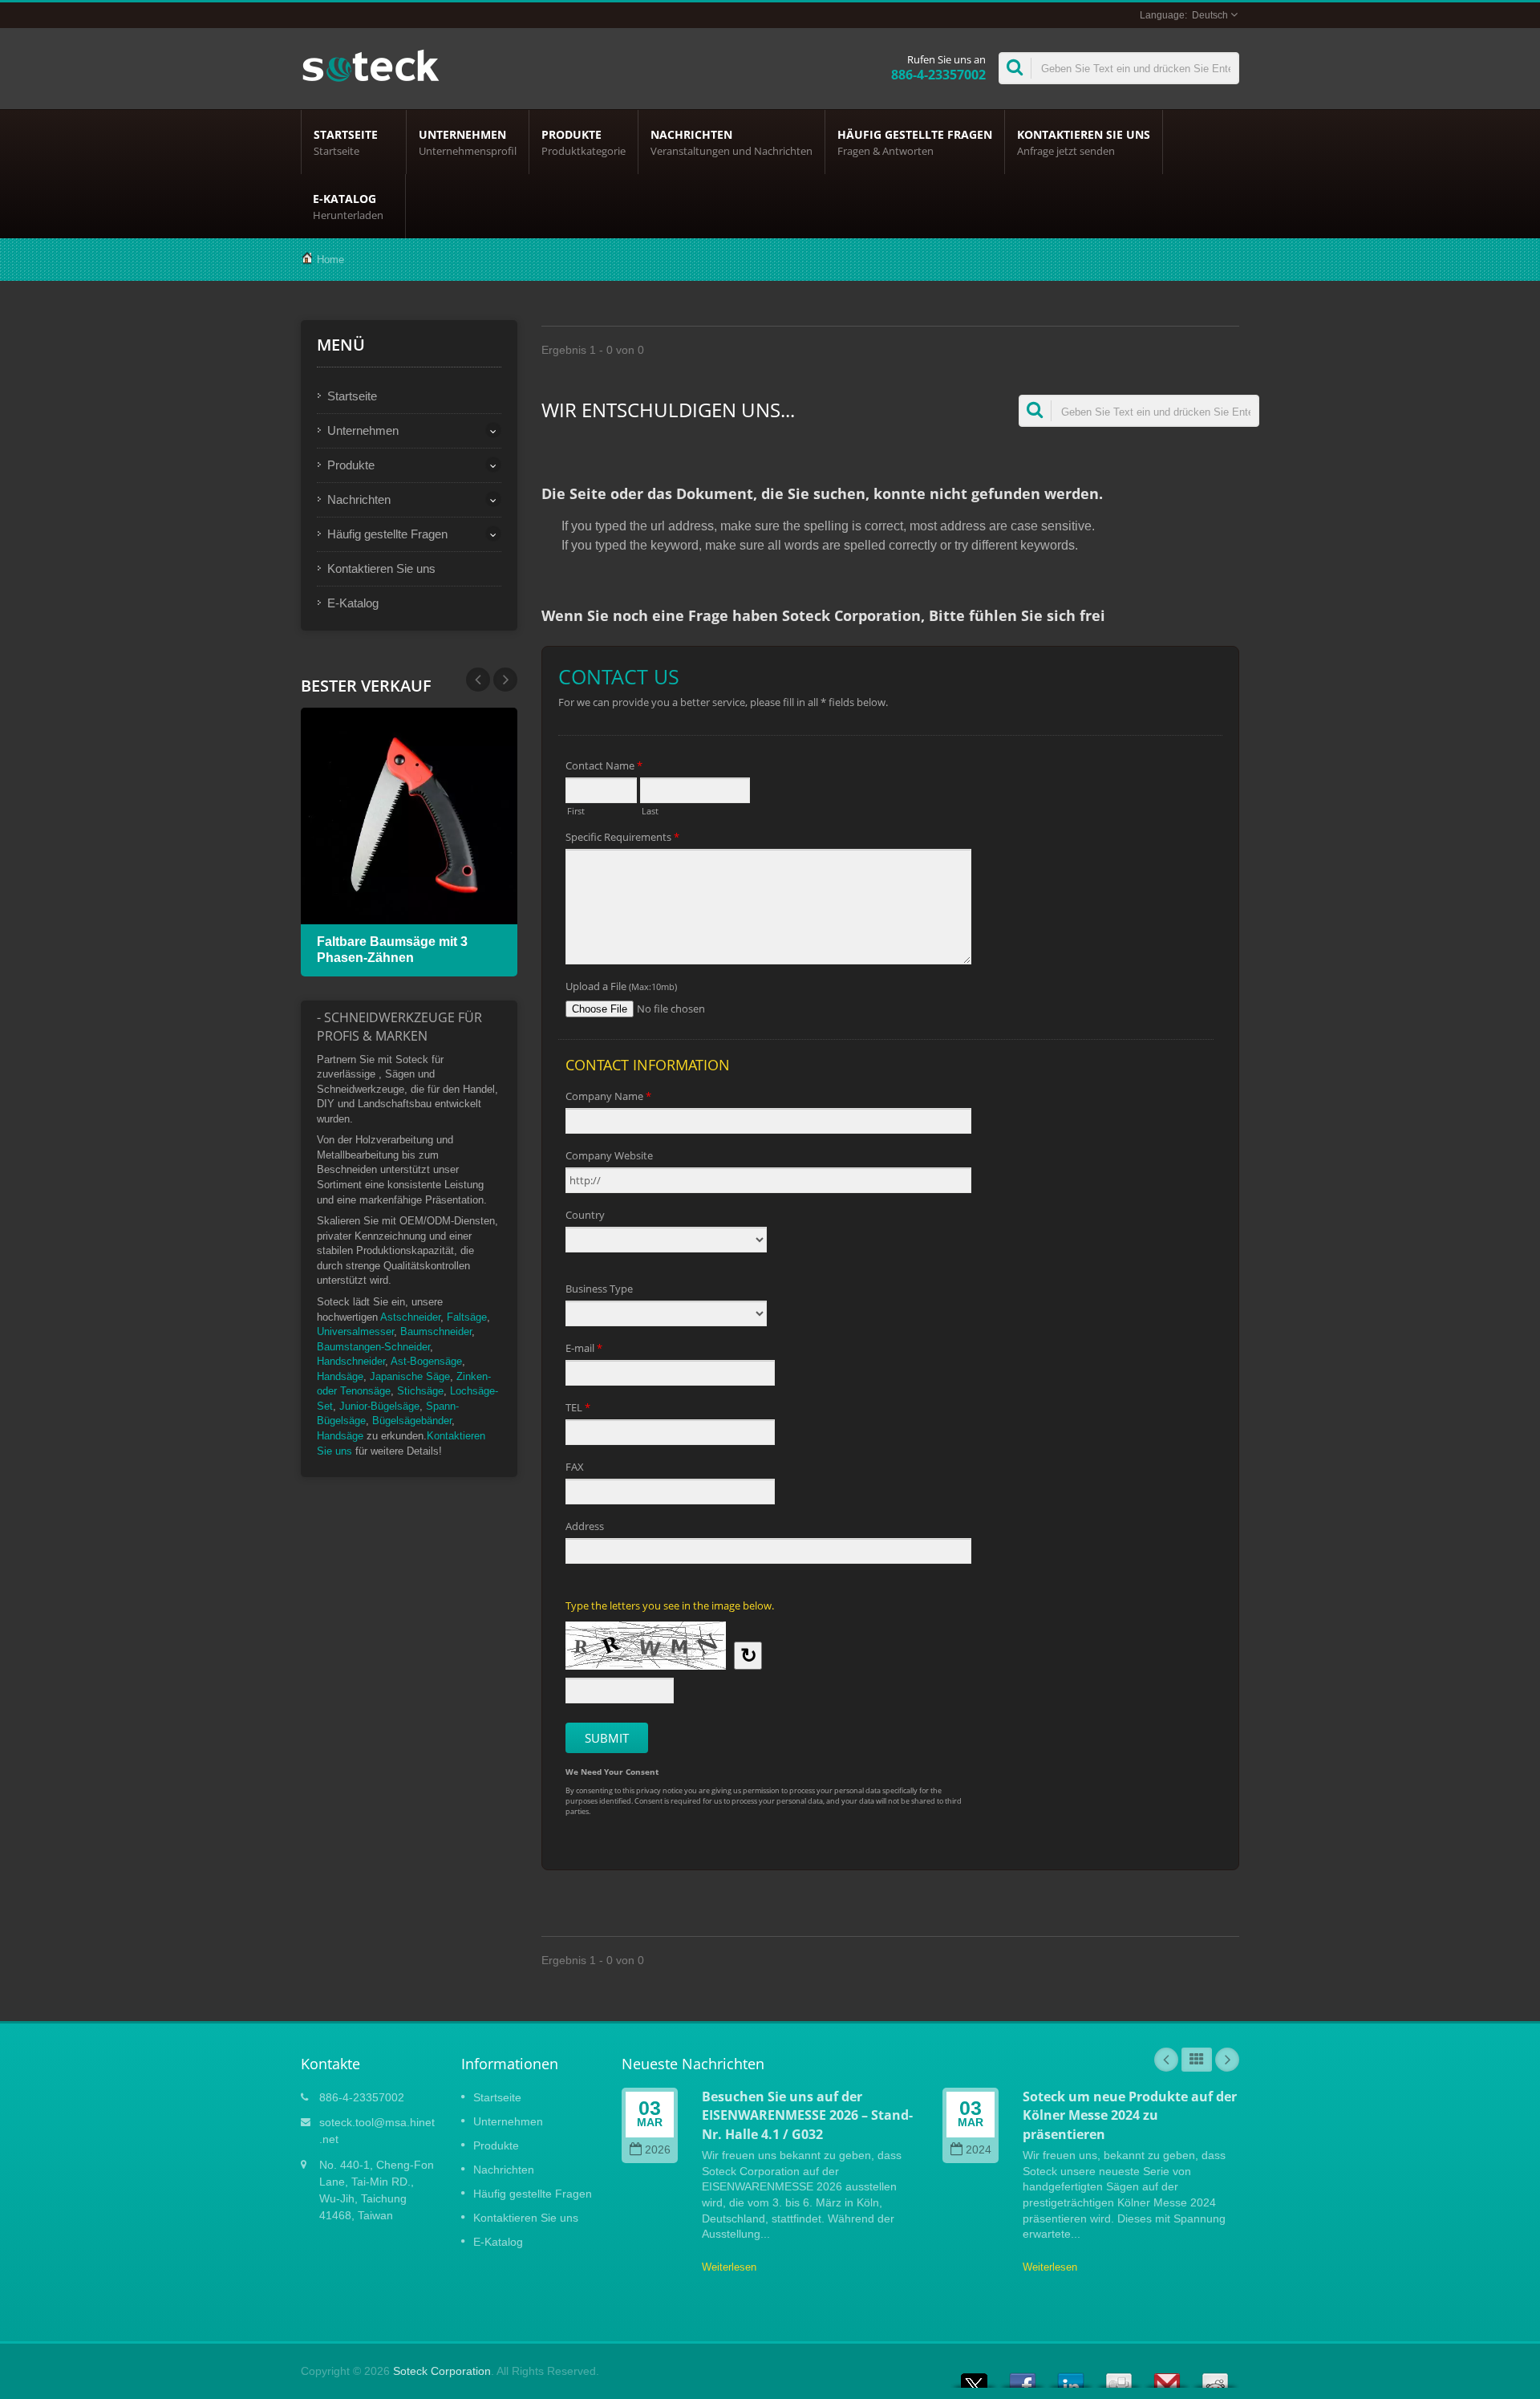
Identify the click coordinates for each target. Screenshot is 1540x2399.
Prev (505, 680)
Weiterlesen (729, 2267)
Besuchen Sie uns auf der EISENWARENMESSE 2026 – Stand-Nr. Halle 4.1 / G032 (807, 2115)
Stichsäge (420, 1391)
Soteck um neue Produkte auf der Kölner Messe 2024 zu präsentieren (1130, 2115)
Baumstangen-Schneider (373, 1347)
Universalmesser (355, 1331)
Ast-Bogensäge (426, 1361)
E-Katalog (348, 207)
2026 (658, 2150)
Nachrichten (731, 142)
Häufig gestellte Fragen (915, 142)
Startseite (346, 142)
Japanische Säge (410, 1376)
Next (478, 680)
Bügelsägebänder (412, 1421)
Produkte (584, 142)
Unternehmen (468, 142)
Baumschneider (436, 1331)
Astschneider (410, 1317)
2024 (979, 2150)
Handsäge (340, 1376)
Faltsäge (467, 1317)
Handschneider (351, 1361)
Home (330, 260)
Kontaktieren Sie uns (1084, 142)
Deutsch (1210, 15)
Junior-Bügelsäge (379, 1406)
